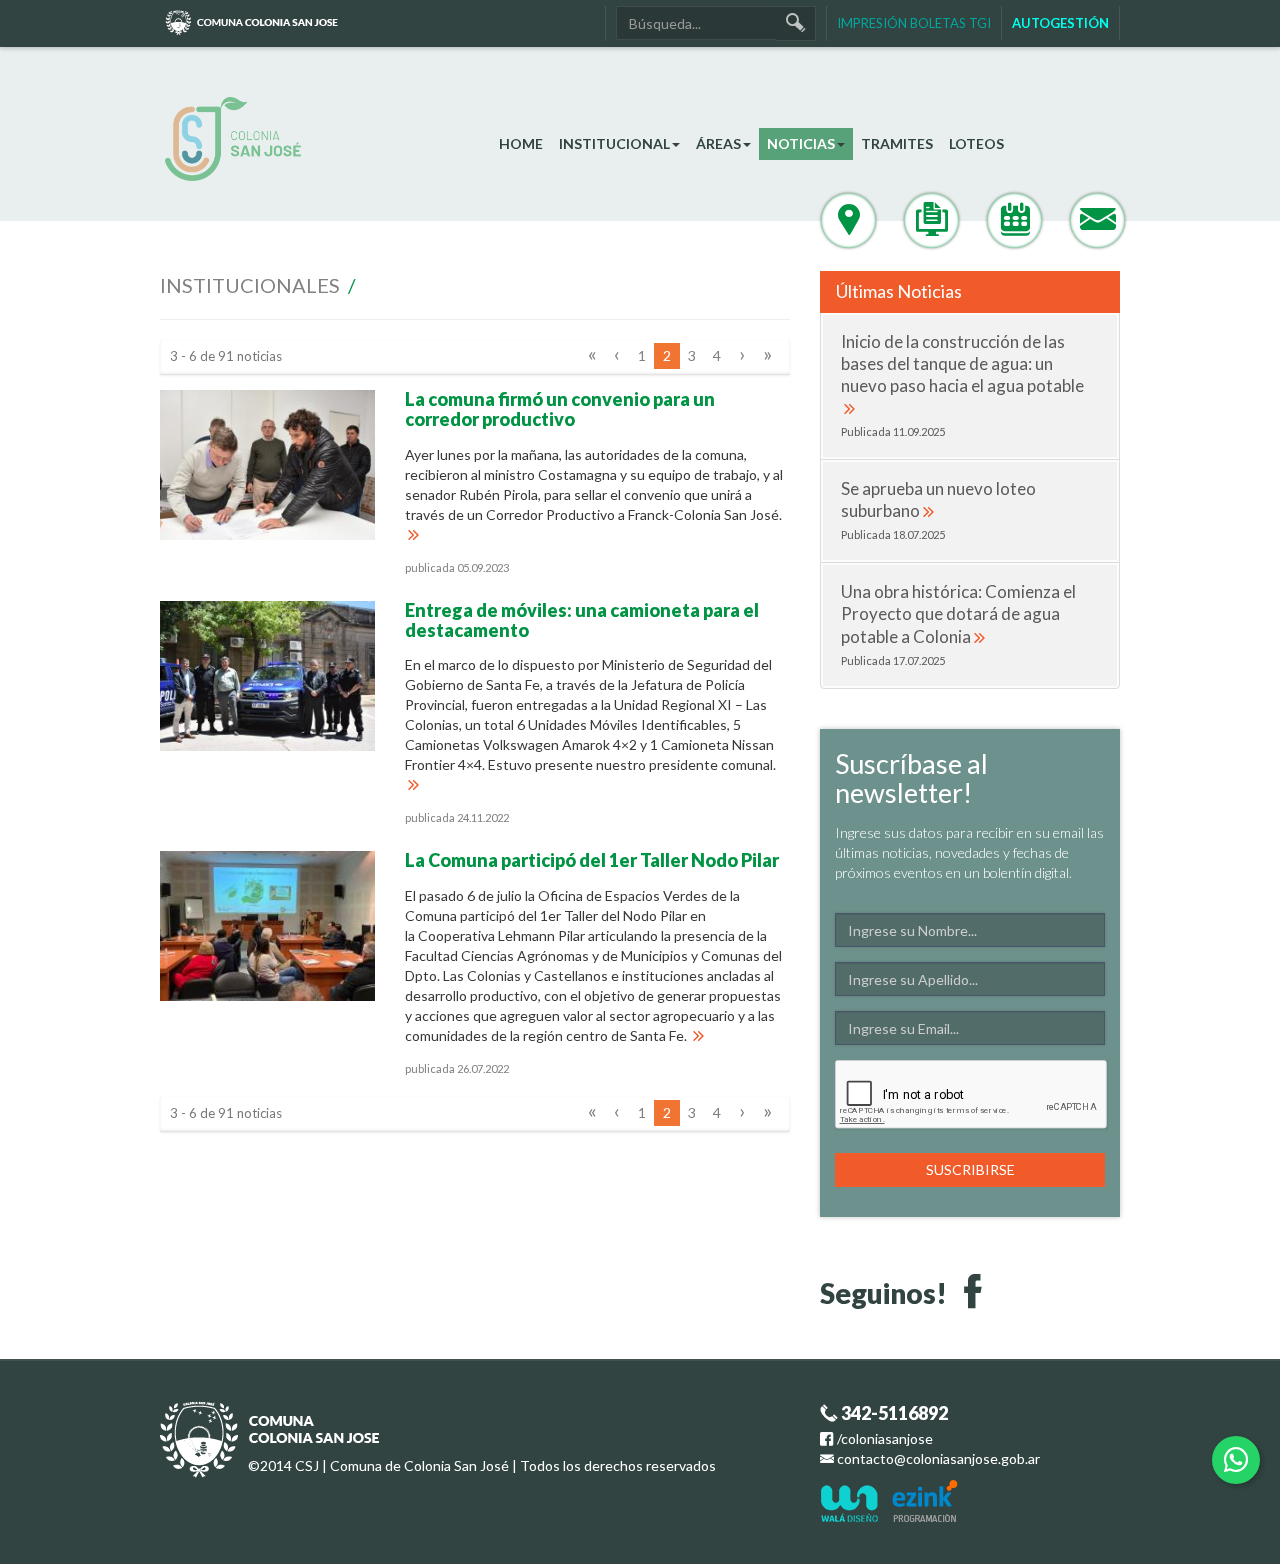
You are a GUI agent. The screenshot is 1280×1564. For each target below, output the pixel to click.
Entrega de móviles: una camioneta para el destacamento (582, 620)
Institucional (614, 143)
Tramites (897, 143)
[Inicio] (312, 139)
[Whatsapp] (1236, 1460)
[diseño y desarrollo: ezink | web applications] (925, 1499)
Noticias (801, 143)
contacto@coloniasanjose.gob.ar (938, 1458)
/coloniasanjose (883, 1438)
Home (521, 143)
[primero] (592, 356)
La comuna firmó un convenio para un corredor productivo (560, 409)
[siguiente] (742, 356)
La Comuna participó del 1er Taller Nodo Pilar (592, 860)
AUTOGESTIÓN (1060, 23)
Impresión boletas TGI (914, 23)
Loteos (976, 143)
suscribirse (970, 1169)
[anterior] (617, 356)
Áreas (718, 143)
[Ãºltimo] (767, 356)
